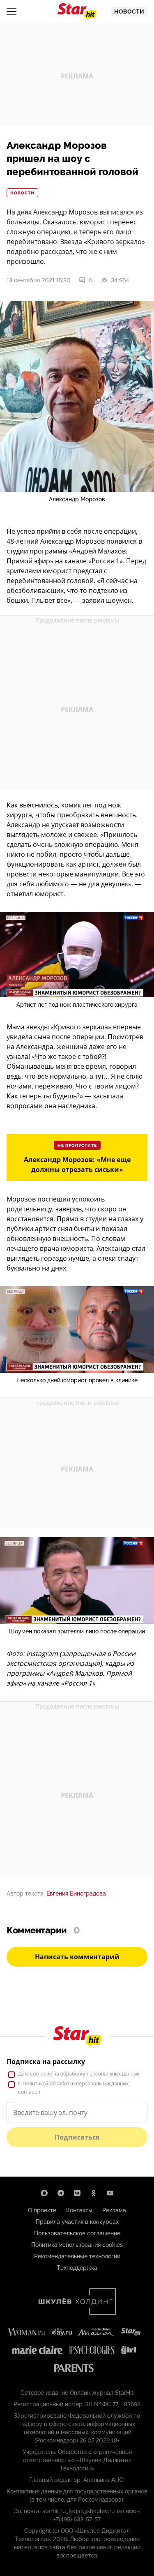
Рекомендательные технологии (77, 2256)
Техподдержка (77, 2268)
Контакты (79, 2210)
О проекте (42, 2210)
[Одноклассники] (94, 2193)
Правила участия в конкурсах (77, 2222)
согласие (41, 2074)
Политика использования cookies (77, 2245)
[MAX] (44, 2193)
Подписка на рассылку (46, 2062)
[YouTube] (110, 2193)
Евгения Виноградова (76, 1893)
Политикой (36, 2084)
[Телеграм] (61, 2193)
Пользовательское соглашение (77, 2233)
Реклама (114, 2210)
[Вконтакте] (77, 2193)
